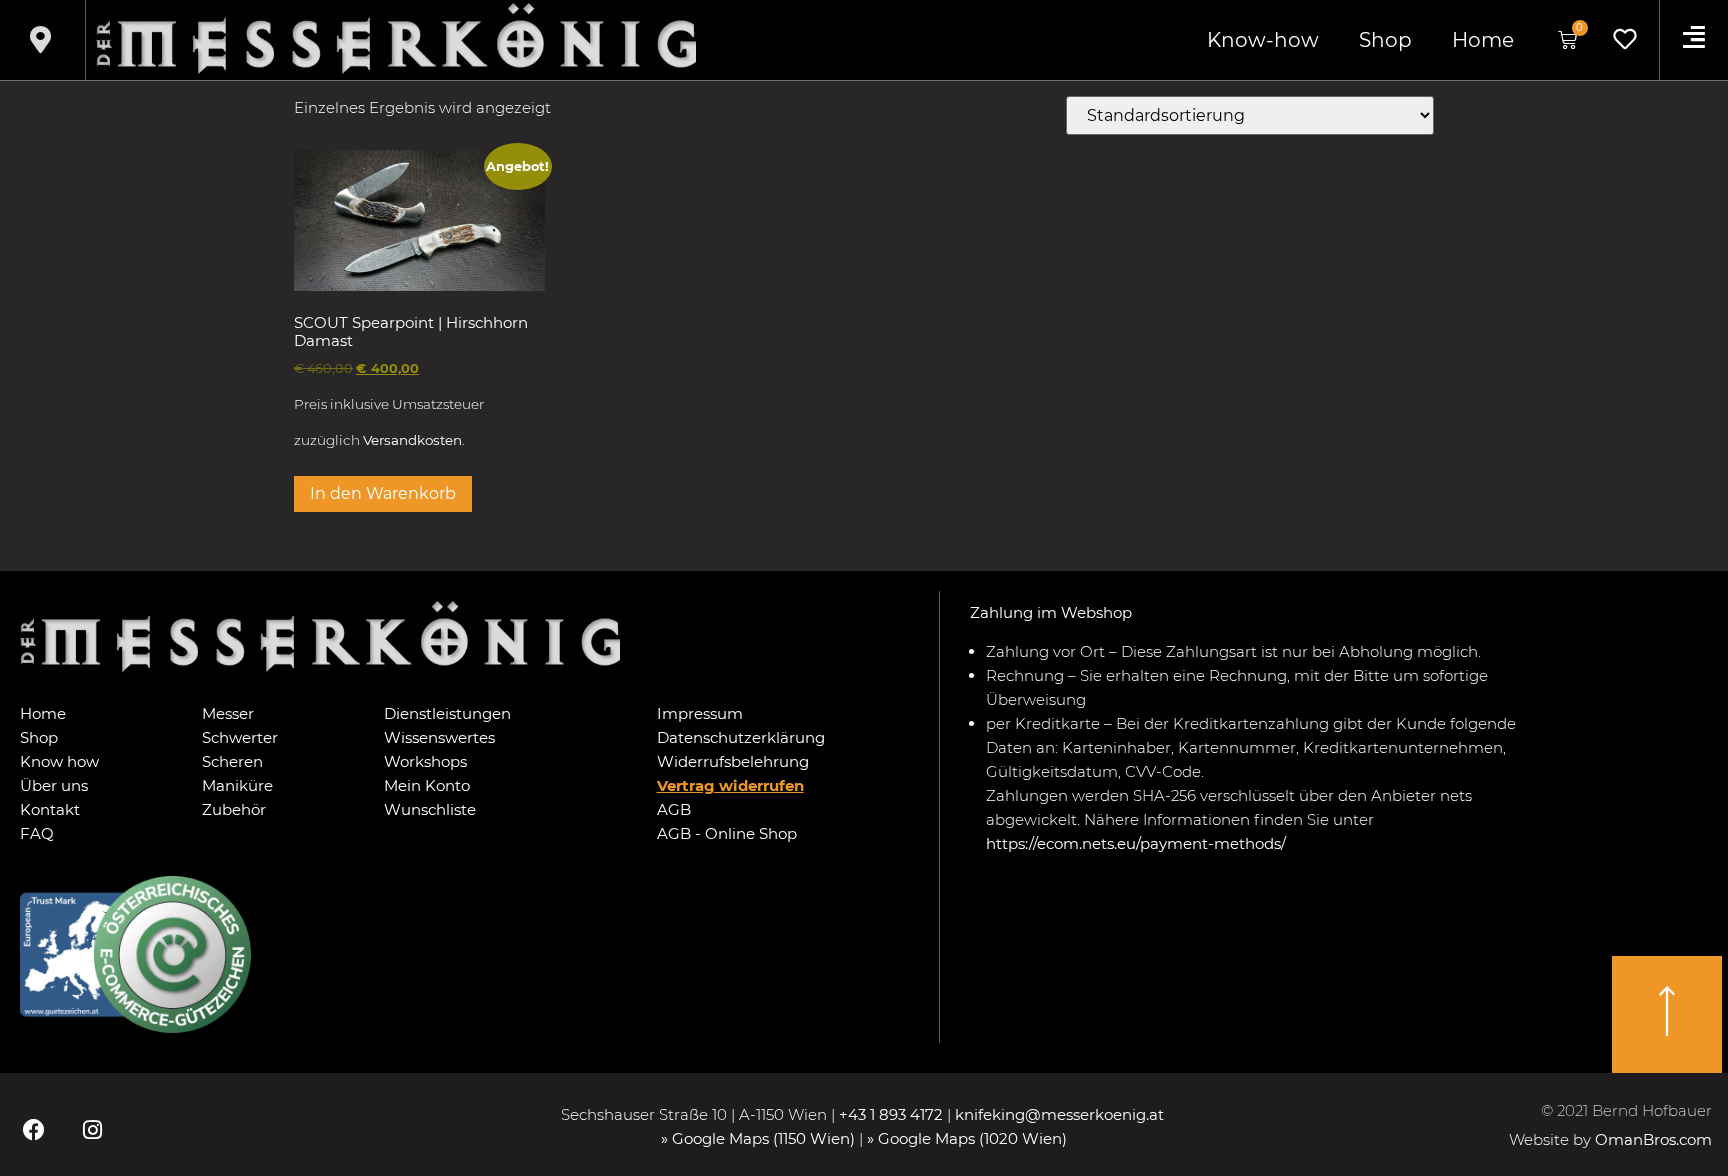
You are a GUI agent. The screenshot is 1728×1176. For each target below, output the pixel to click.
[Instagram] (92, 1130)
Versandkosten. (414, 440)
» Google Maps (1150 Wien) (760, 1138)
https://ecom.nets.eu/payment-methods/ (1136, 843)
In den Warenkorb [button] (383, 493)
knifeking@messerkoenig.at (1061, 1114)
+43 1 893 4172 (891, 1114)
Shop (1385, 40)
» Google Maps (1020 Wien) (967, 1138)
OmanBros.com (1653, 1139)
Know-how (1263, 40)
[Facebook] (34, 1130)
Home (1483, 40)
